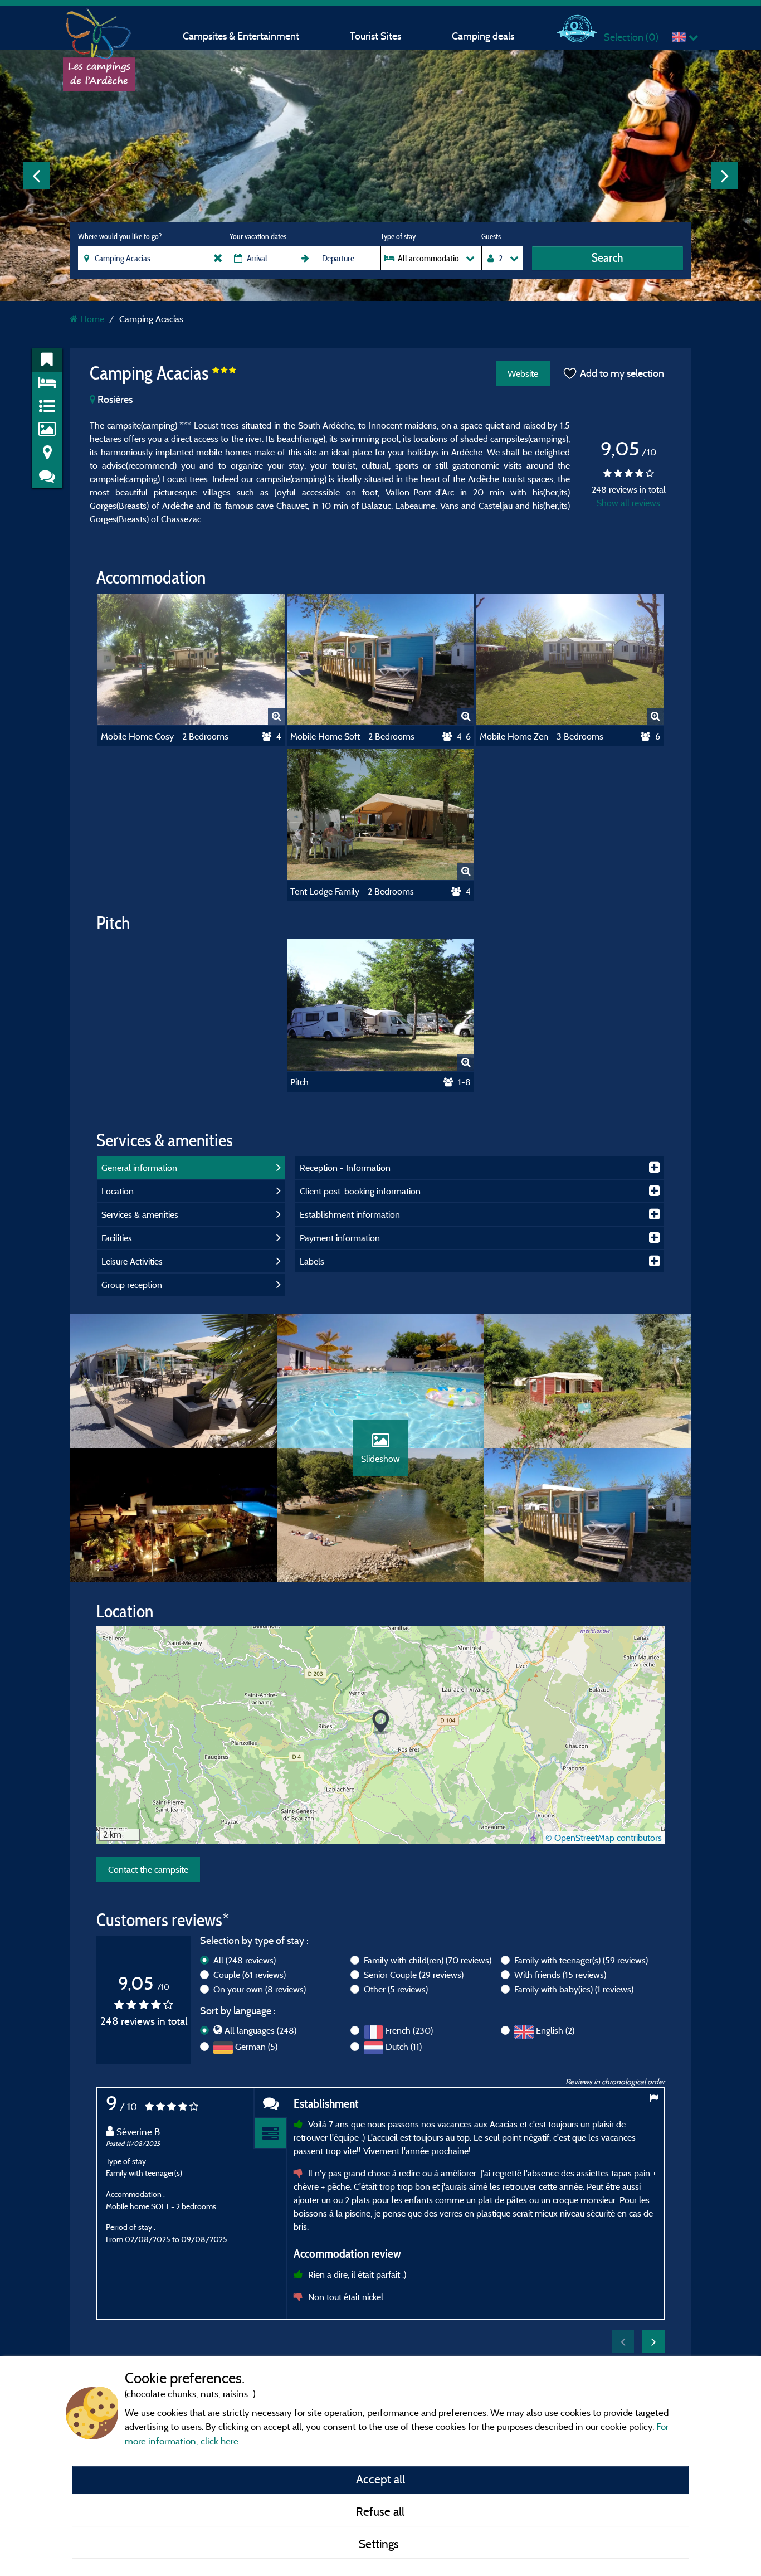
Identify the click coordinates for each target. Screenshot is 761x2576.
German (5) (256, 2047)
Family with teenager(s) (581, 1960)
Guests (491, 236)
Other (396, 1989)
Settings (380, 2544)
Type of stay (398, 236)
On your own (260, 1989)
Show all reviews (628, 503)
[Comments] (270, 2103)
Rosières (114, 399)
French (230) (409, 2030)
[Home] (99, 31)
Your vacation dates (258, 236)
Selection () (631, 37)
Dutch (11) (404, 2047)
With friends (560, 1975)
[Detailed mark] (270, 2134)
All (245, 1960)
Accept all (380, 2479)
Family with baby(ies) (574, 1989)
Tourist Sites (375, 36)
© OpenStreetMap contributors (604, 1838)
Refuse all (380, 2511)
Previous (36, 176)
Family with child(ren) (428, 1960)
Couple (250, 1975)
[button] (381, 1722)
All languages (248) (260, 2030)
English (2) (555, 2030)
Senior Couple (414, 1975)
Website (523, 373)
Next (725, 176)
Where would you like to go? (120, 236)
